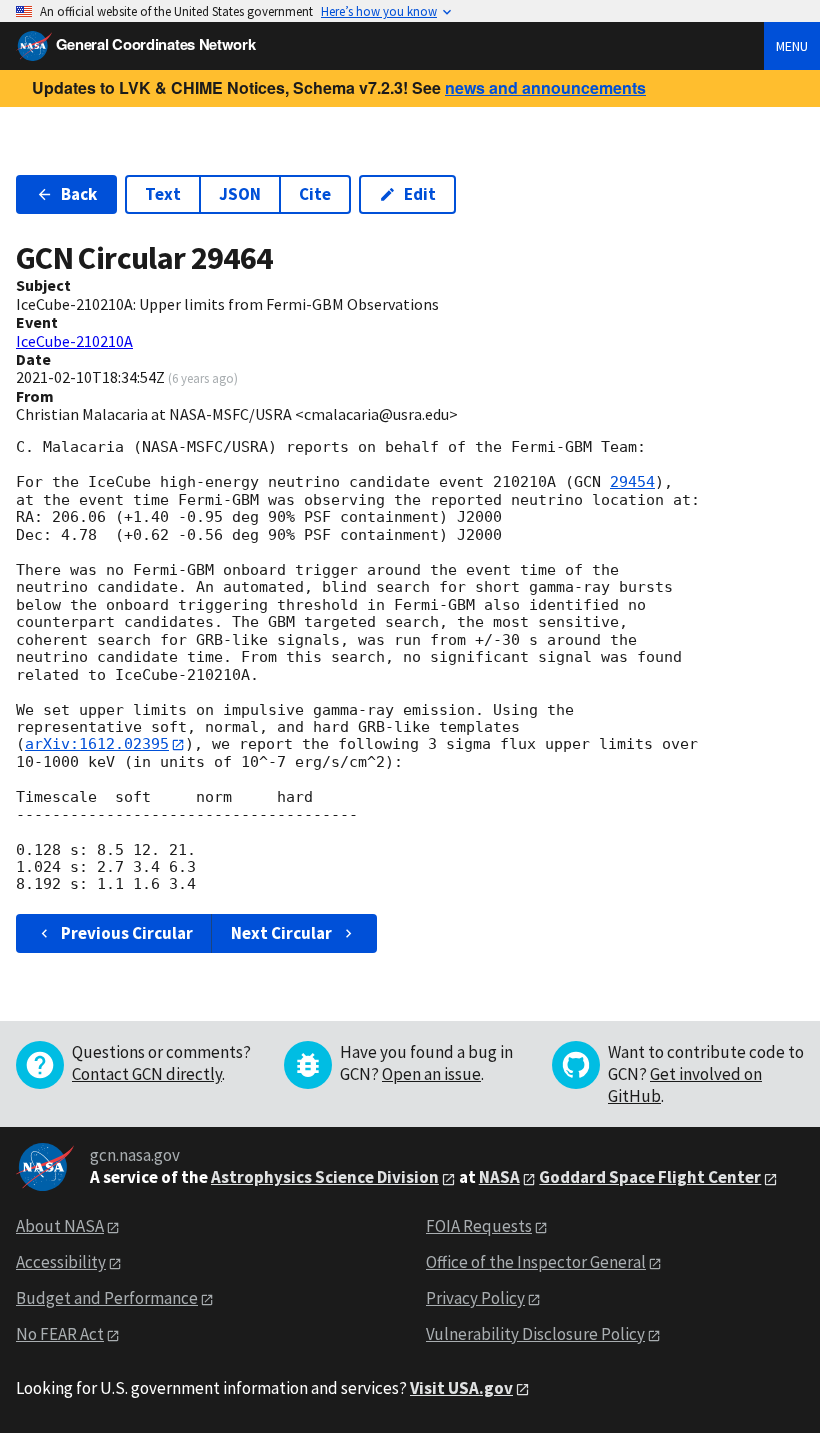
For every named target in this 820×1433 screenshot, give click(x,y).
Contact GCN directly (147, 1074)
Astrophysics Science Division (325, 1177)
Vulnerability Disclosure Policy (535, 1334)
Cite (315, 194)
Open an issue (431, 1074)
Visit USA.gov (461, 1388)
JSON (240, 194)
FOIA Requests (479, 1226)
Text (163, 194)
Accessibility (61, 1262)
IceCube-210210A (74, 341)
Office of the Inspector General (536, 1262)
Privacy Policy (475, 1298)
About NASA (60, 1226)
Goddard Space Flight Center (650, 1177)
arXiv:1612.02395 (97, 744)
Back (79, 194)
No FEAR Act (60, 1334)
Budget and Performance (107, 1298)
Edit (420, 194)
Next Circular (281, 933)
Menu (792, 46)
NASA (499, 1177)
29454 (632, 482)
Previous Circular (127, 933)
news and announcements (545, 87)
